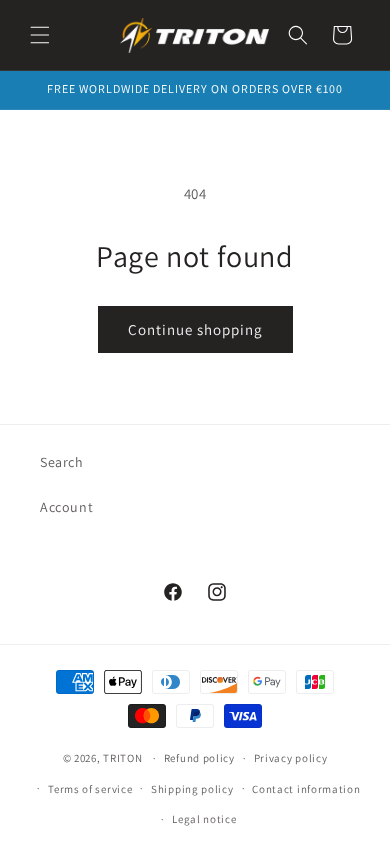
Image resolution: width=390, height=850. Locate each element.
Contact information (306, 789)
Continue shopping (195, 329)
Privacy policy (291, 758)
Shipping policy (192, 789)
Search (62, 462)
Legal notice (204, 819)
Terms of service (90, 789)
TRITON (122, 758)
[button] (40, 35)
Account (66, 507)
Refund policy (199, 758)
